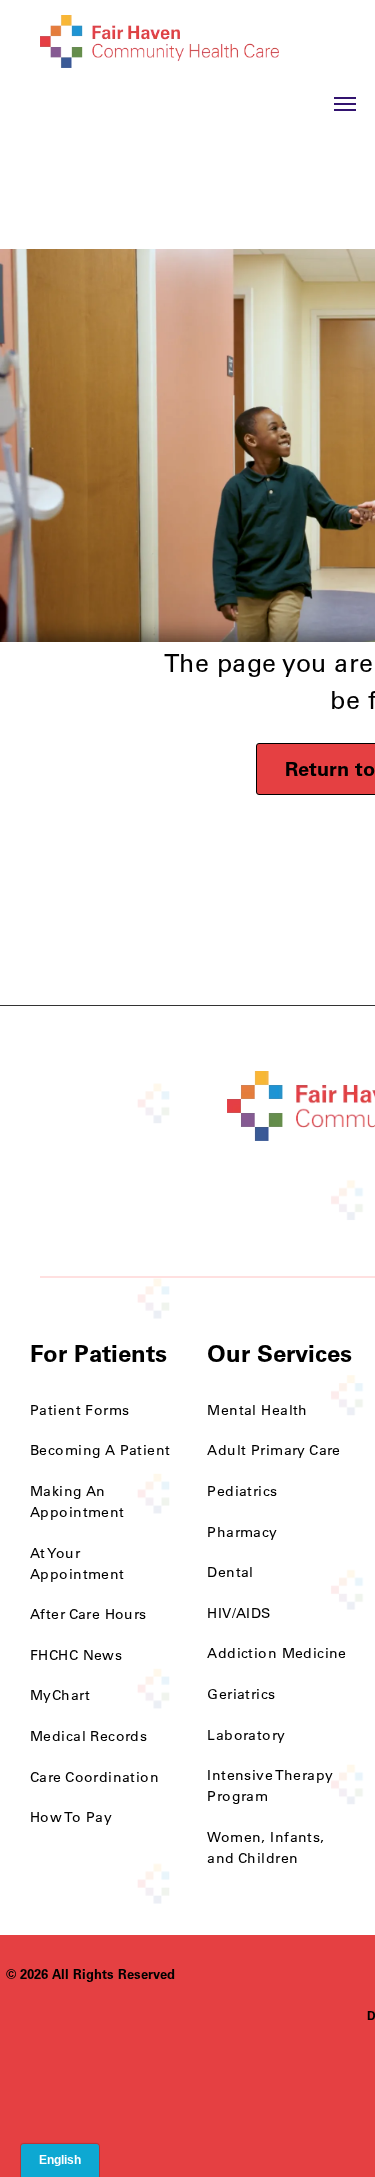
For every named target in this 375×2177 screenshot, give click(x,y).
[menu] (345, 104)
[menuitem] (103, 1410)
